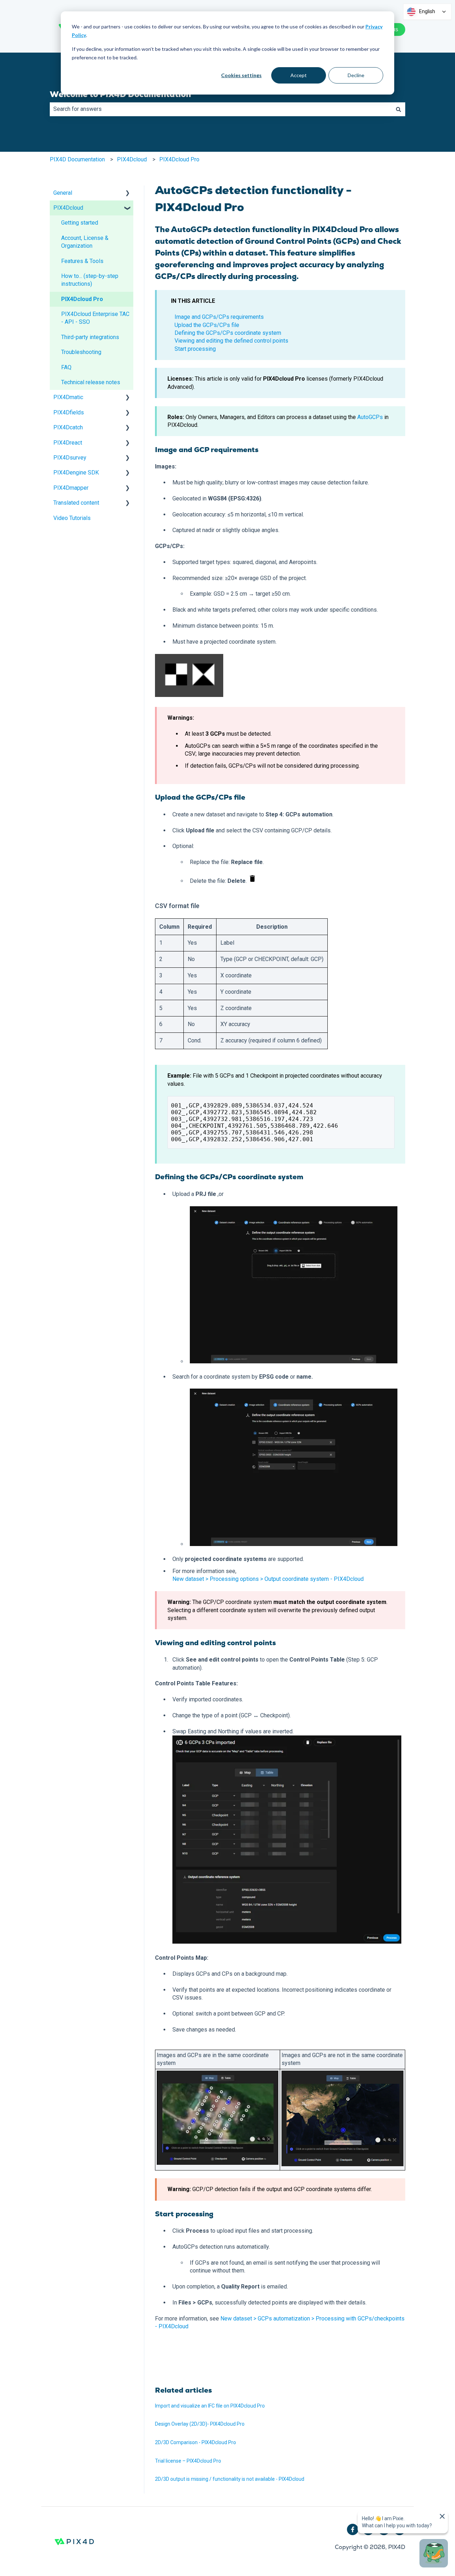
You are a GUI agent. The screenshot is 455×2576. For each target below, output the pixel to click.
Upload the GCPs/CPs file (207, 325)
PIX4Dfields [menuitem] (69, 412)
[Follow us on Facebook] (353, 2529)
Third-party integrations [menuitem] (90, 337)
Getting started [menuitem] (80, 223)
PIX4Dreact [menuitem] (68, 443)
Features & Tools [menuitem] (82, 261)
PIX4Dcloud (132, 159)
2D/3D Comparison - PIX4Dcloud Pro (196, 2442)
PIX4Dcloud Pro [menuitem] (82, 299)
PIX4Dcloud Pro (179, 159)
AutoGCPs (371, 417)
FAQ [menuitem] (66, 367)
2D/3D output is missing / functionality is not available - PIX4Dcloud (230, 2479)
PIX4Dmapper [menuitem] (71, 488)
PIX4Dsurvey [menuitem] (70, 458)
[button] (128, 194)
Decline (356, 75)
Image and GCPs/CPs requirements (219, 317)
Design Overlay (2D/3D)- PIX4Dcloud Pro (200, 2424)
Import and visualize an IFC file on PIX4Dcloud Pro (210, 2406)
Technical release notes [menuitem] (91, 382)
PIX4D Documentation (77, 159)
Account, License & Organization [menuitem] (85, 242)
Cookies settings (241, 75)
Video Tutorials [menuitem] (72, 518)
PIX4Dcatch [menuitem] (68, 427)
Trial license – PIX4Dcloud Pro (188, 2461)
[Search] (398, 109)
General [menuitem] (63, 193)
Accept (299, 75)
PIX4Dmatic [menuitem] (68, 397)
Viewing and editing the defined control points (231, 341)
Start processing (195, 349)
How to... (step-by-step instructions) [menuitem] (90, 280)
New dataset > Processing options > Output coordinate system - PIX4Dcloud (268, 1579)
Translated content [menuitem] (76, 503)
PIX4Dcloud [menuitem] (68, 208)
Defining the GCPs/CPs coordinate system (228, 333)
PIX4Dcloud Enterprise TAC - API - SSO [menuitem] (95, 318)
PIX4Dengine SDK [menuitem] (76, 473)
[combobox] (221, 109)
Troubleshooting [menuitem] (81, 352)
